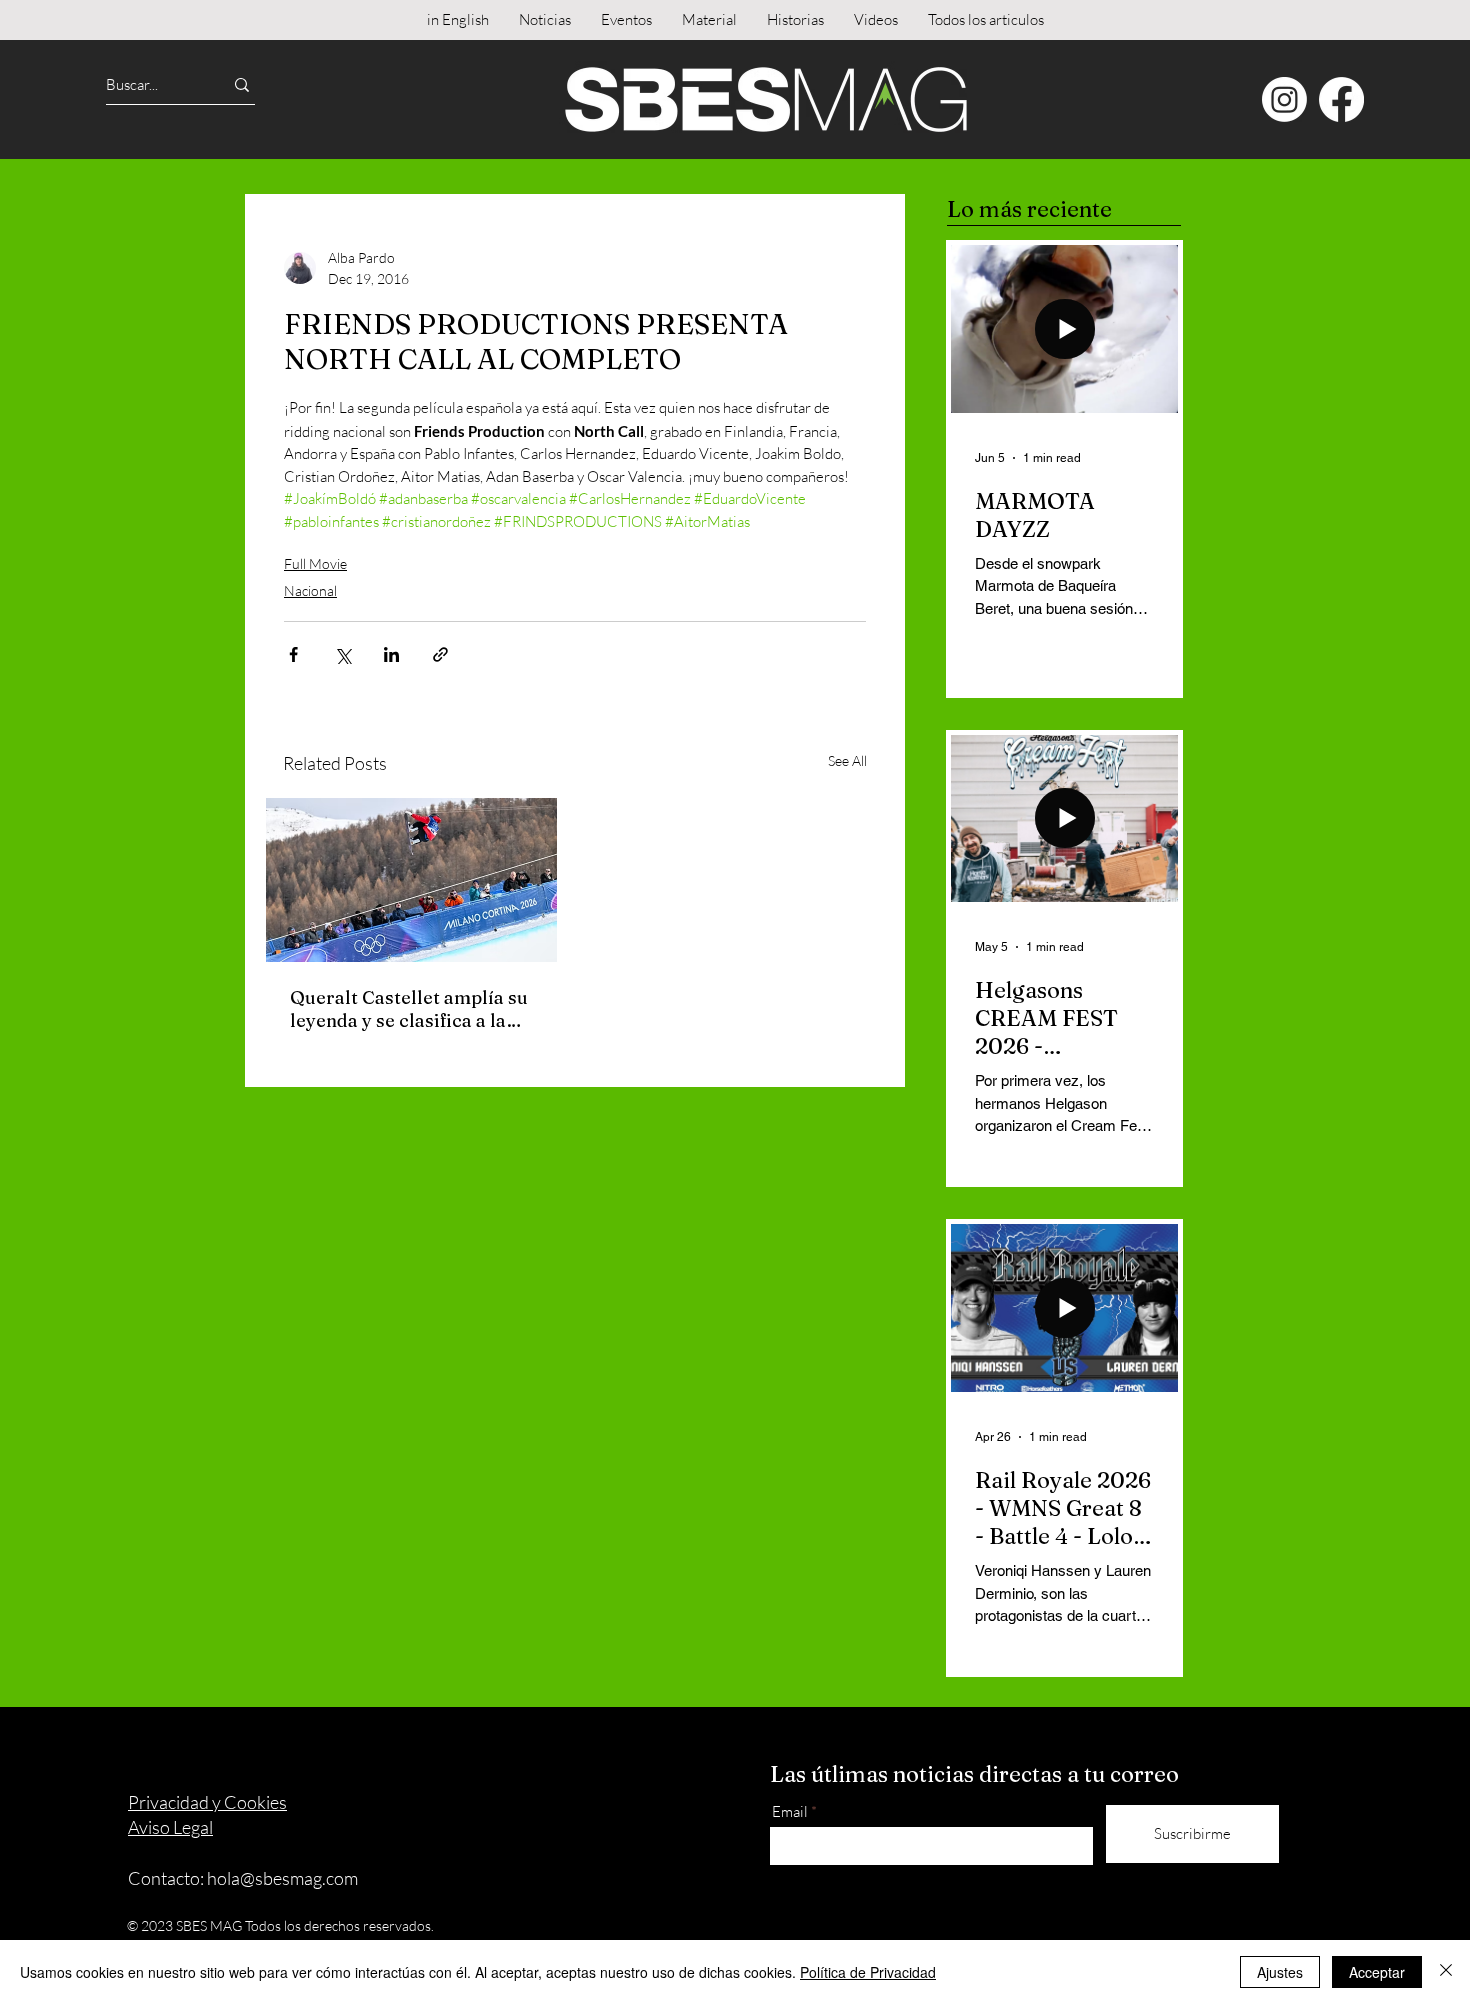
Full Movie (315, 563)
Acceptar (1377, 1972)
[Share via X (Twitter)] (342, 654)
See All (847, 760)
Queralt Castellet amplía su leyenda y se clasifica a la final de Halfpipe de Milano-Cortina (410, 1009)
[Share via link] (440, 654)
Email (790, 1811)
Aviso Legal (170, 1827)
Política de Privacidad (868, 1972)
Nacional (310, 590)
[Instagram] (1284, 99)
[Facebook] (1341, 99)
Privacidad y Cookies (207, 1802)
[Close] (1446, 1972)
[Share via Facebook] (293, 654)
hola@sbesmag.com (282, 1878)
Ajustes (1280, 1972)
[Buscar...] (242, 84)
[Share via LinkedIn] (391, 654)
